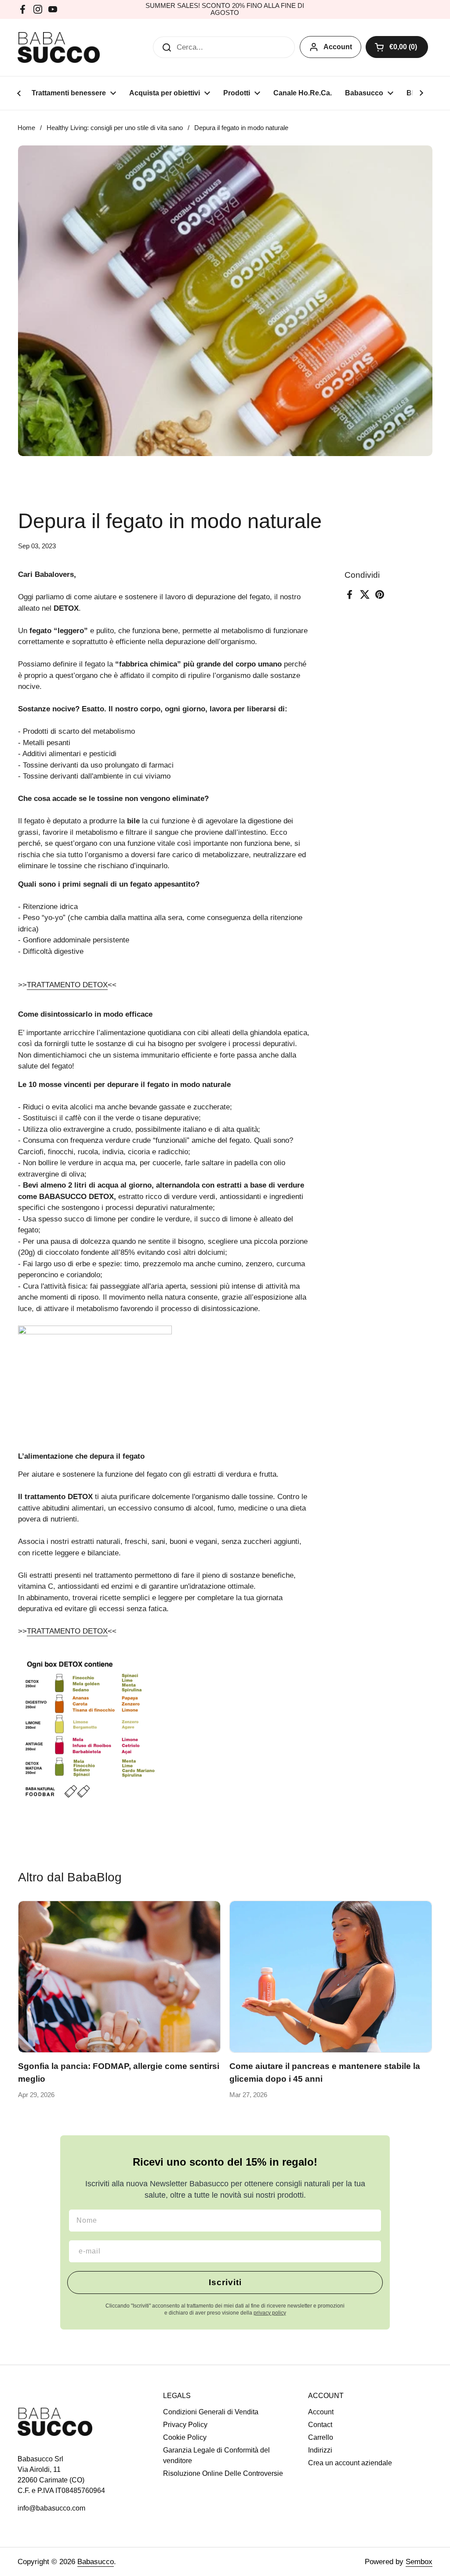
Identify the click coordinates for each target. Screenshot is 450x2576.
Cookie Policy (185, 2437)
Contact (320, 2425)
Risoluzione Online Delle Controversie (223, 2473)
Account (338, 47)
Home (26, 128)
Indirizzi (320, 2450)
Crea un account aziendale (350, 2463)
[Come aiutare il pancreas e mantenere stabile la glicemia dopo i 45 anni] (331, 1977)
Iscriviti (225, 2282)
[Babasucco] (59, 47)
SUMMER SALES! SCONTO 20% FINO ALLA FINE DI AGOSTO (225, 9)
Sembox (419, 2562)
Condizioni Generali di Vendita (211, 2412)
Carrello (321, 2437)
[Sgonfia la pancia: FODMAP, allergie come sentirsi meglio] (119, 1977)
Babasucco (96, 2562)
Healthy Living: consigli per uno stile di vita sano (115, 128)
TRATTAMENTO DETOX (67, 985)
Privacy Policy (185, 2425)
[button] (397, 47)
